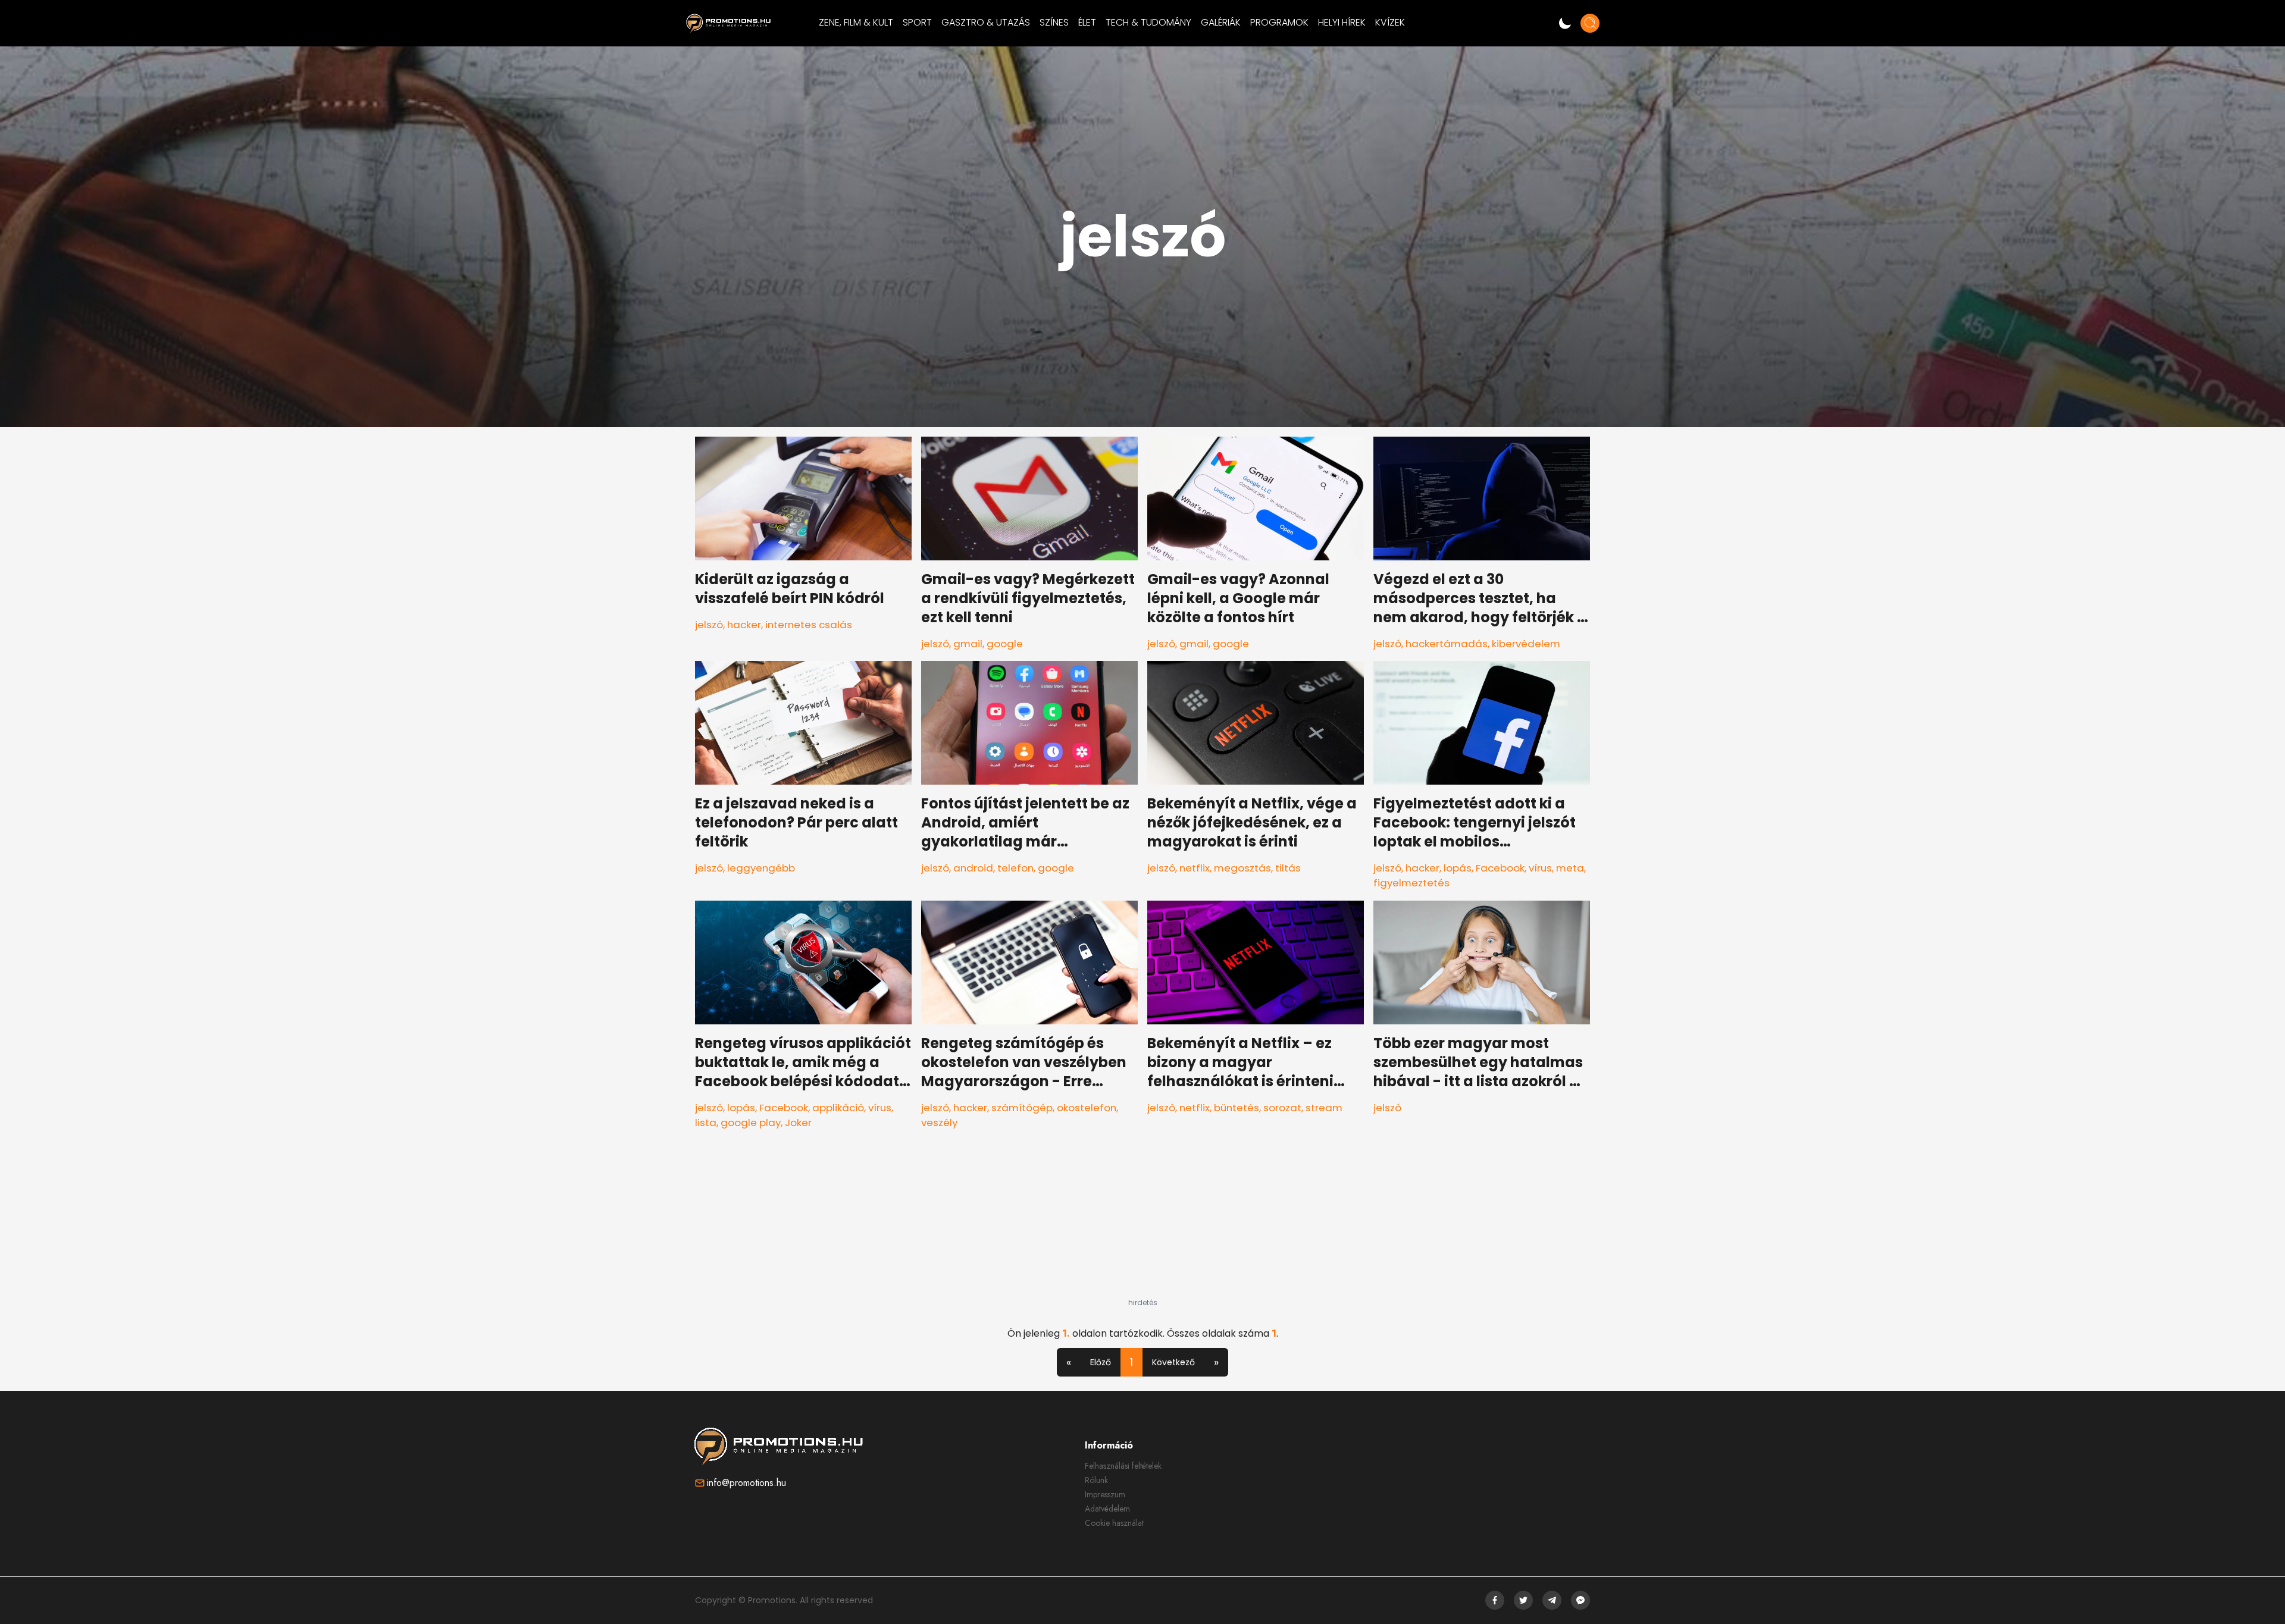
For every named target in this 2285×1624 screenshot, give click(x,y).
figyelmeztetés (1411, 883)
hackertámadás (1447, 644)
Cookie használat (1114, 1523)
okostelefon (1087, 1108)
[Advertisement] (1142, 1224)
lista (706, 1123)
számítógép (1022, 1108)
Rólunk (1096, 1480)
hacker (744, 625)
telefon (1015, 868)
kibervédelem (1526, 644)
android (973, 868)
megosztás (1242, 868)
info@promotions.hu (746, 1483)
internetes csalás (809, 625)
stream (1324, 1108)
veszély (939, 1123)
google (1005, 644)
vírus (1540, 868)
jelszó (709, 625)
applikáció (838, 1108)
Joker (798, 1123)
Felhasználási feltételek (1123, 1466)
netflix (1195, 868)
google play (751, 1123)
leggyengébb (761, 868)
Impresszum (1105, 1494)
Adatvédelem (1107, 1509)
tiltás (1288, 868)
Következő (1173, 1362)
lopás (1458, 868)
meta (1570, 868)
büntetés (1237, 1108)
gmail (968, 644)
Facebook (1500, 868)
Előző (1101, 1362)
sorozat (1282, 1108)
